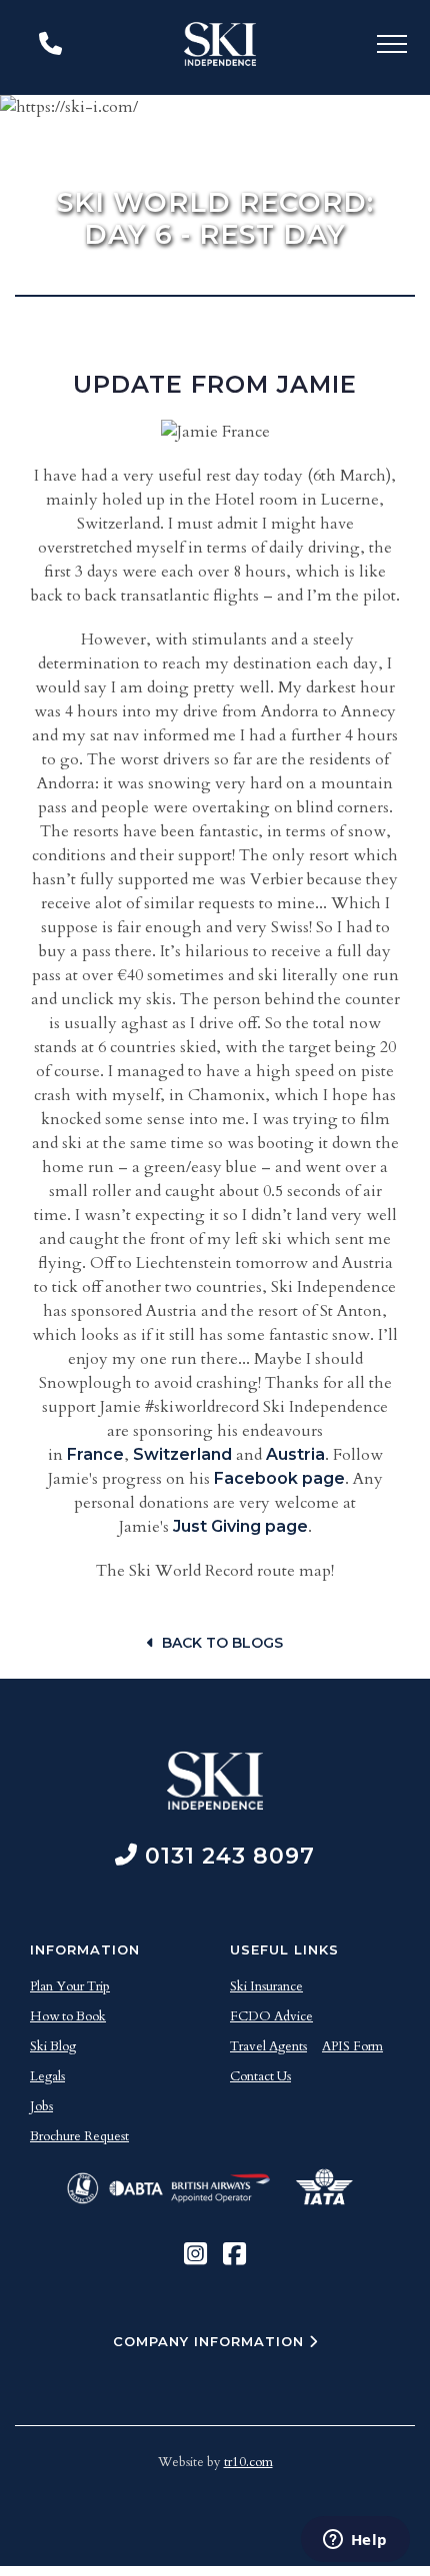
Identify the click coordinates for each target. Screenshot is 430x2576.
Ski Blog (53, 2046)
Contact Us (260, 2076)
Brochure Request (79, 2136)
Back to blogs (222, 1643)
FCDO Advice (271, 2016)
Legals (47, 2076)
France (95, 1454)
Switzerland (182, 1454)
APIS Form (352, 2046)
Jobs (41, 2106)
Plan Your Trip (70, 1986)
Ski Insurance (266, 1986)
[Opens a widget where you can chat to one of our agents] (355, 2541)
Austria (295, 1454)
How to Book (68, 2016)
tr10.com (248, 2462)
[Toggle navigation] (392, 47)
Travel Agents (268, 2046)
